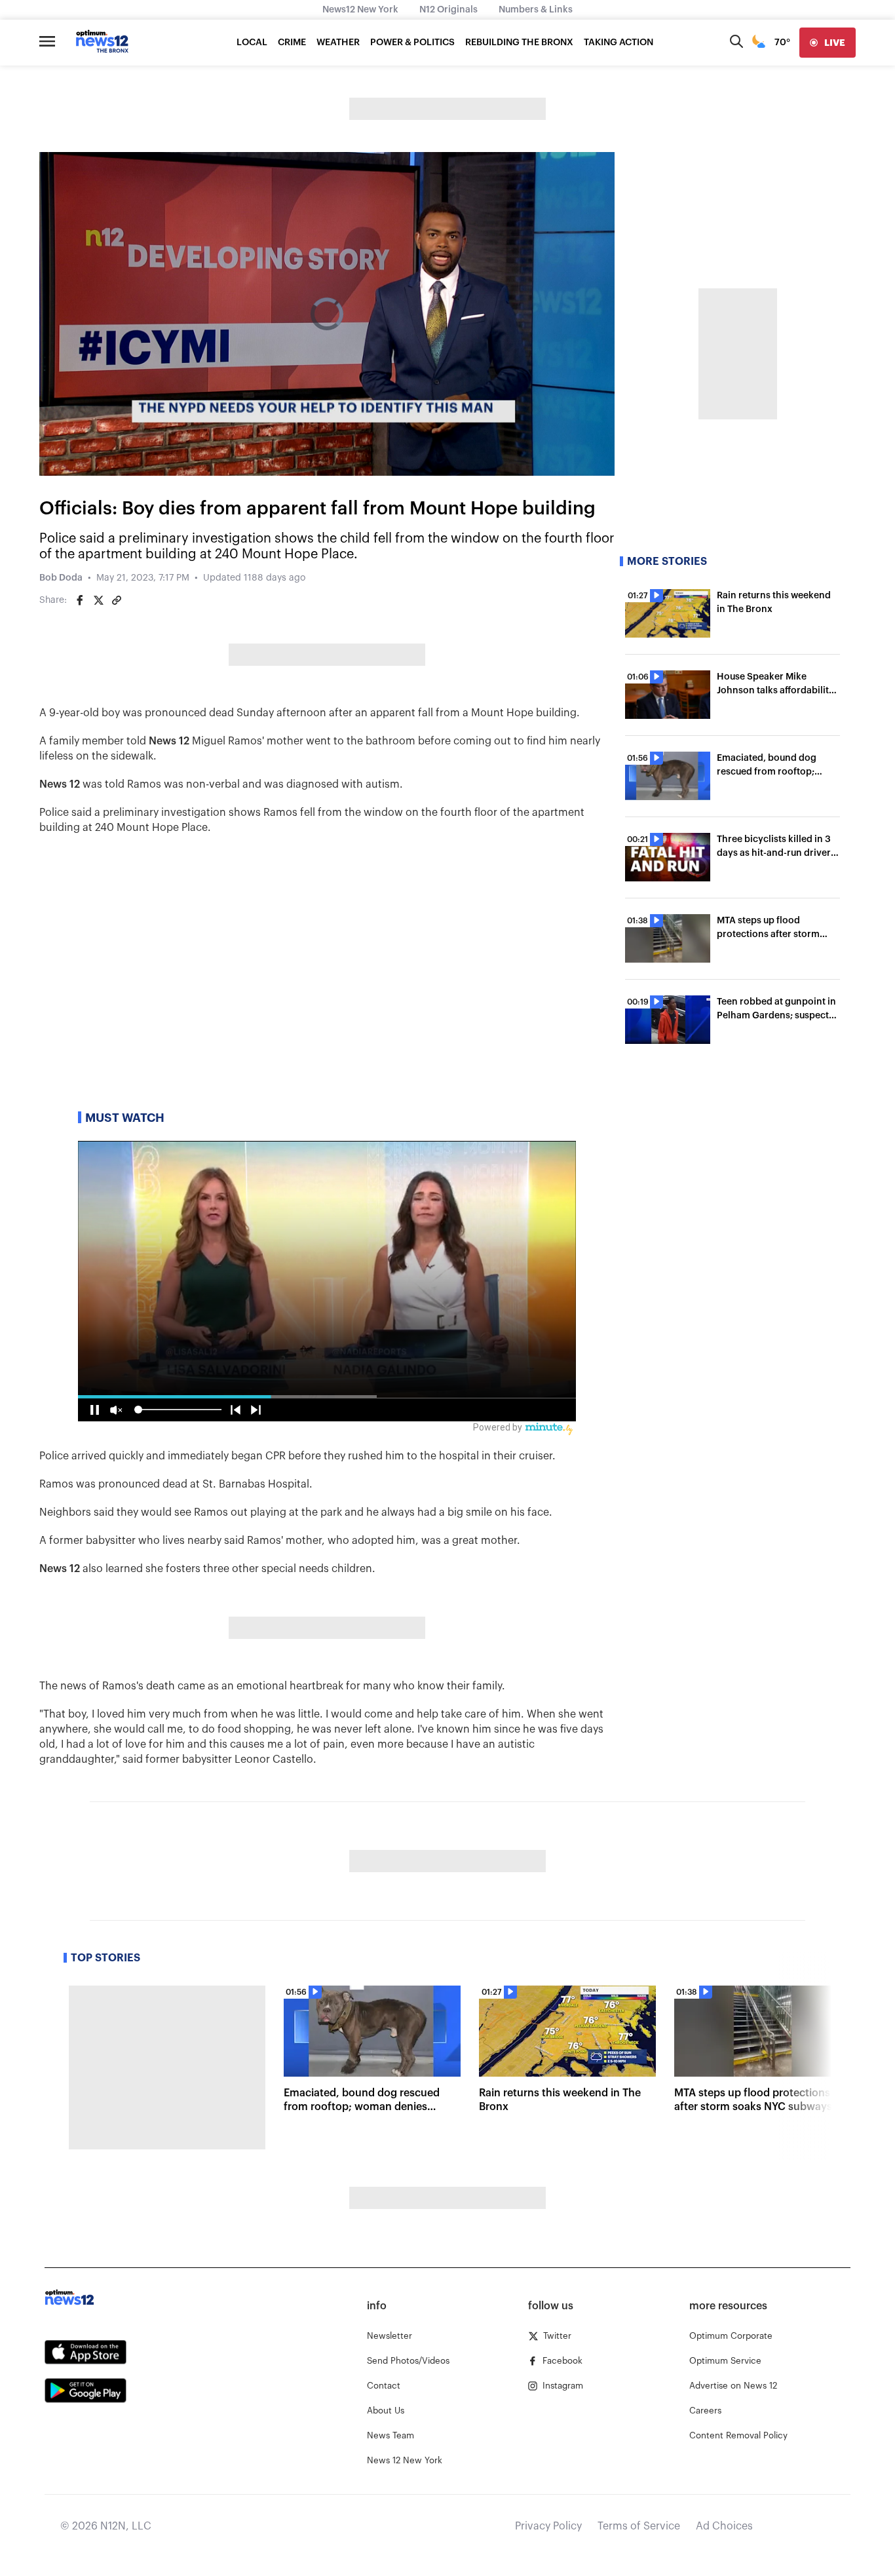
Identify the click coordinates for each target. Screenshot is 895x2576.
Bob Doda (61, 578)
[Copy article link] (117, 600)
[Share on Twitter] (98, 600)
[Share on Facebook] (80, 600)
